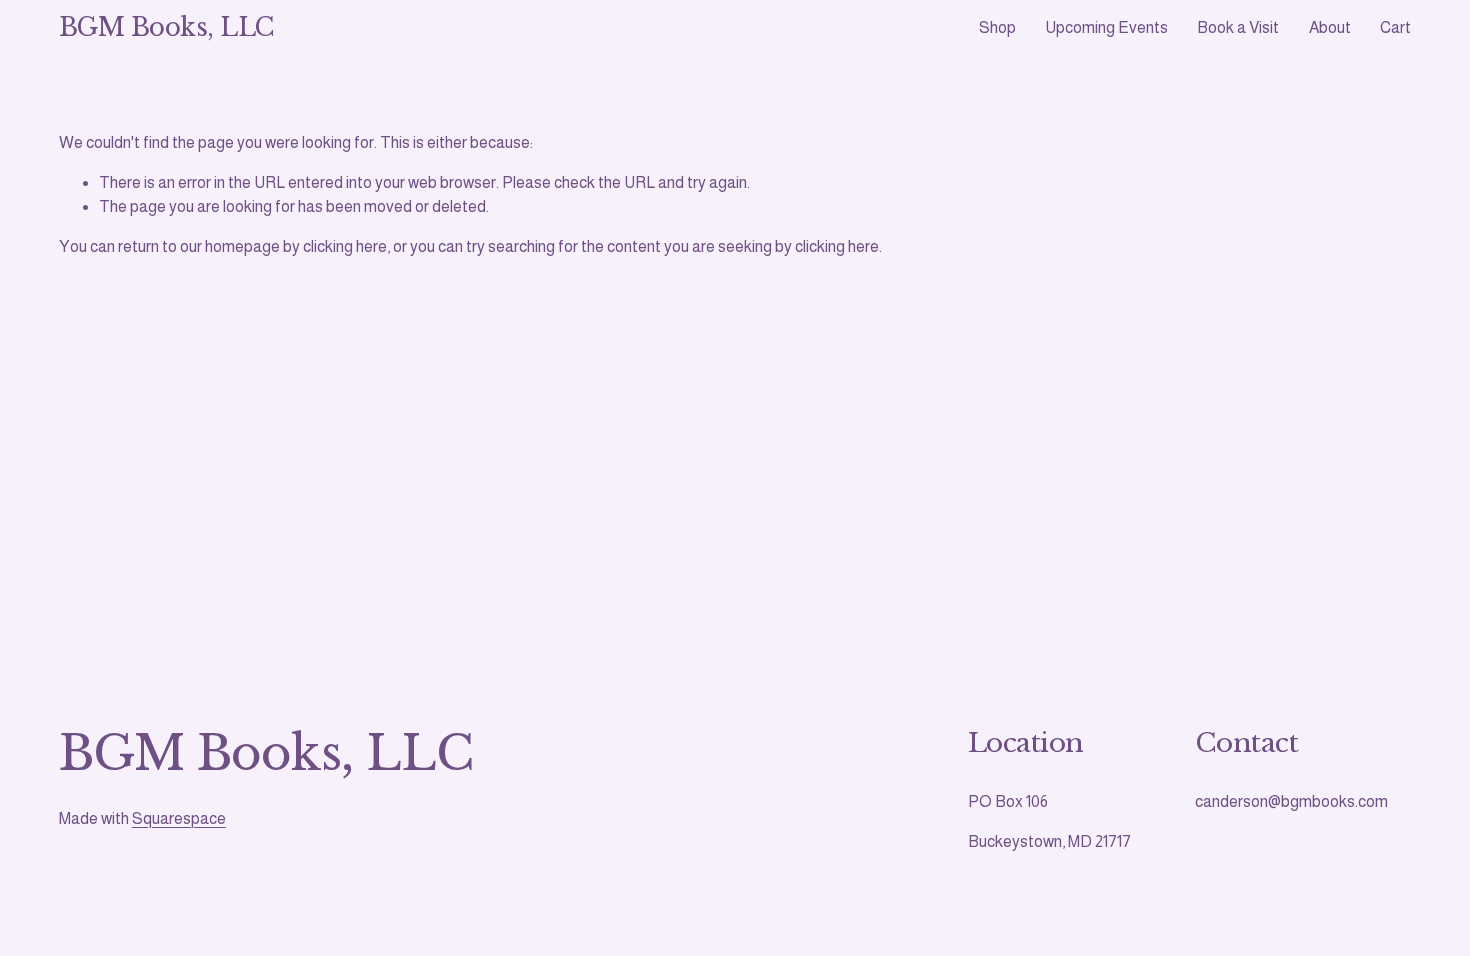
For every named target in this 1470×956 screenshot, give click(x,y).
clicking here (345, 246)
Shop (997, 27)
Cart (1395, 27)
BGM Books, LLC (166, 27)
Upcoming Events (1106, 27)
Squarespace (179, 818)
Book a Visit (1238, 27)
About (1330, 27)
